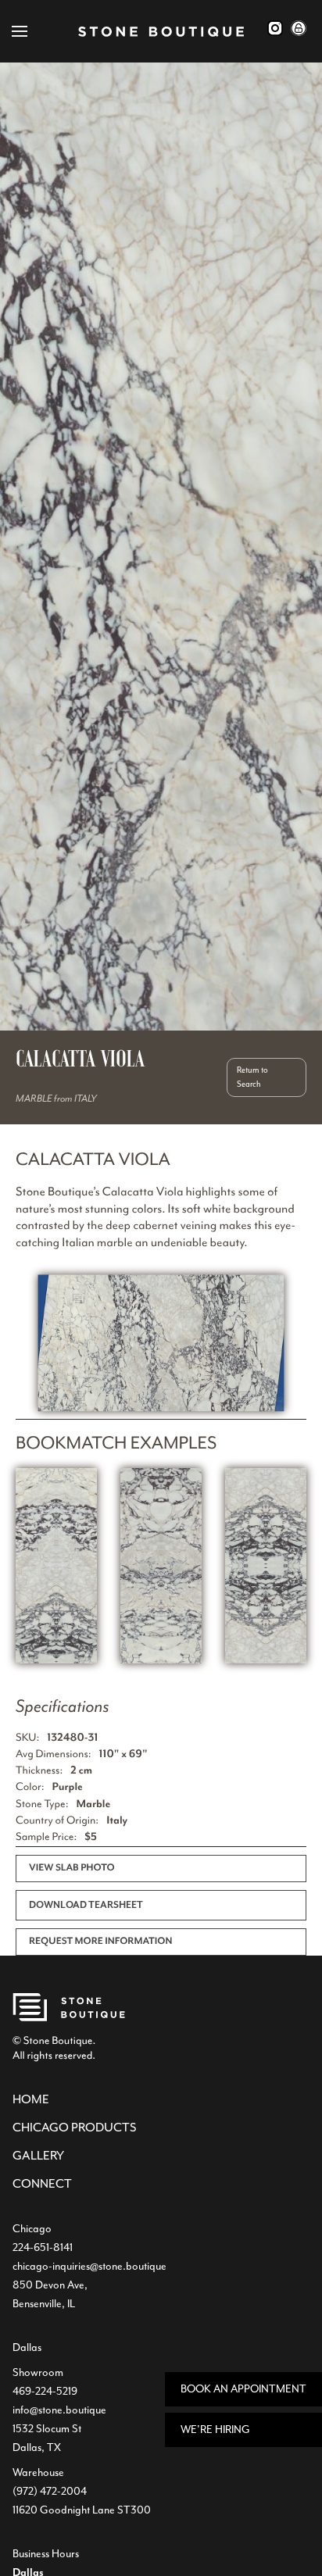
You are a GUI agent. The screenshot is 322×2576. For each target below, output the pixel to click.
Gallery (38, 2156)
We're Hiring (215, 2430)
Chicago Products (75, 2128)
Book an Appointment (243, 2389)
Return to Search (252, 1077)
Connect (42, 2184)
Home (31, 2099)
